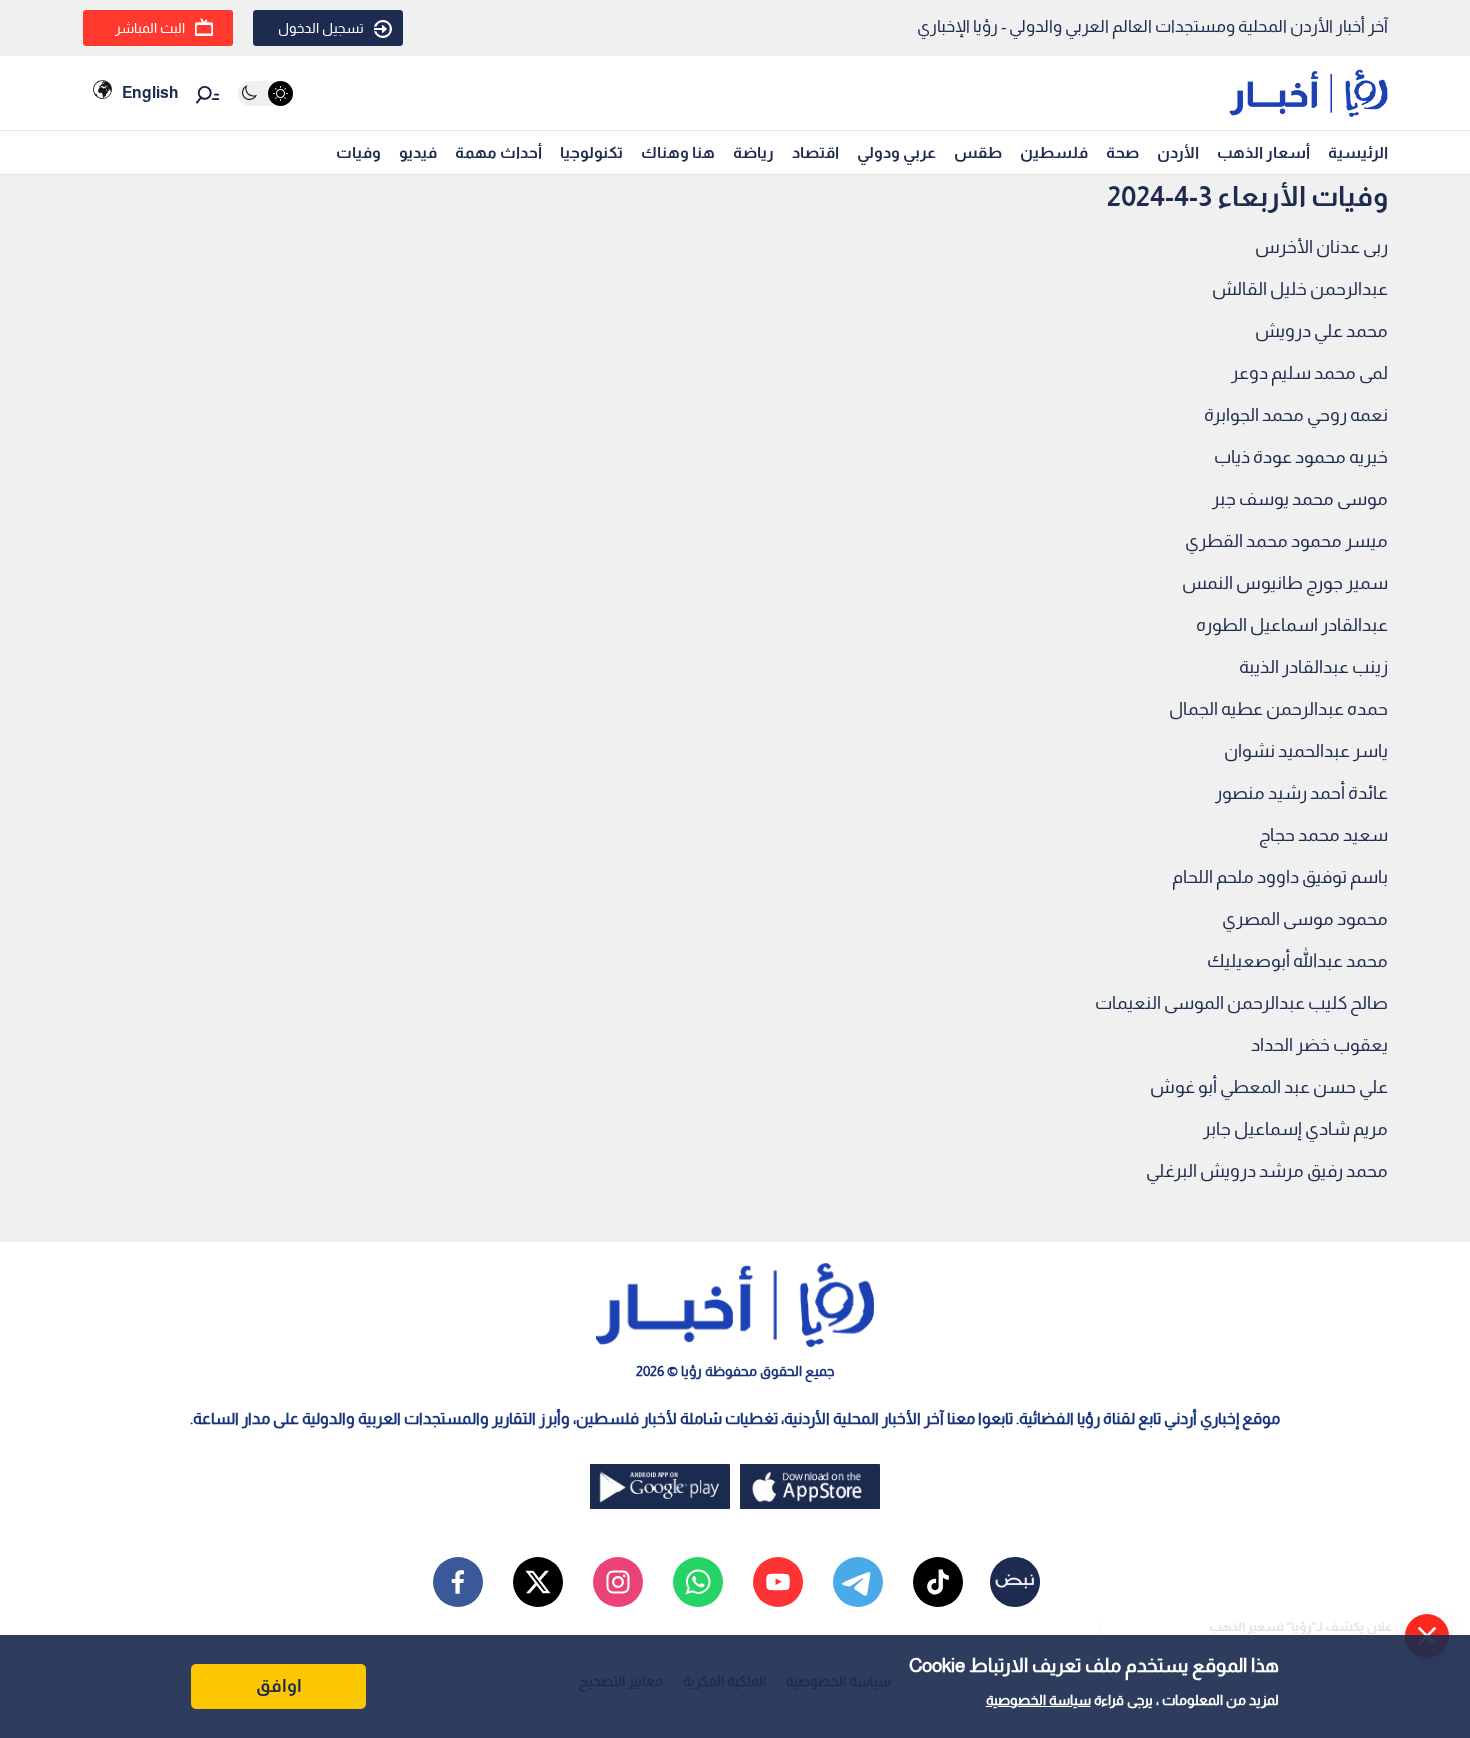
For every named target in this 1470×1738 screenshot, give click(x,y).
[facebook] (458, 1582)
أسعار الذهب (1263, 152)
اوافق (279, 1686)
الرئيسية (1358, 152)
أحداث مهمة (498, 152)
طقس (978, 152)
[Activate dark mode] (265, 93)
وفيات (358, 152)
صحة (1122, 152)
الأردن (1178, 152)
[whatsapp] (698, 1582)
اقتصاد (815, 152)
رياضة (753, 152)
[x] (538, 1582)
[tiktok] (938, 1582)
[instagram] (618, 1582)
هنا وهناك (678, 152)
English (150, 92)
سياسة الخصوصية (1038, 1700)
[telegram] (858, 1582)
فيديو (418, 152)
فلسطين (1054, 152)
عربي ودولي (896, 152)
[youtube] (778, 1582)
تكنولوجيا (591, 152)
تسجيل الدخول (321, 28)
